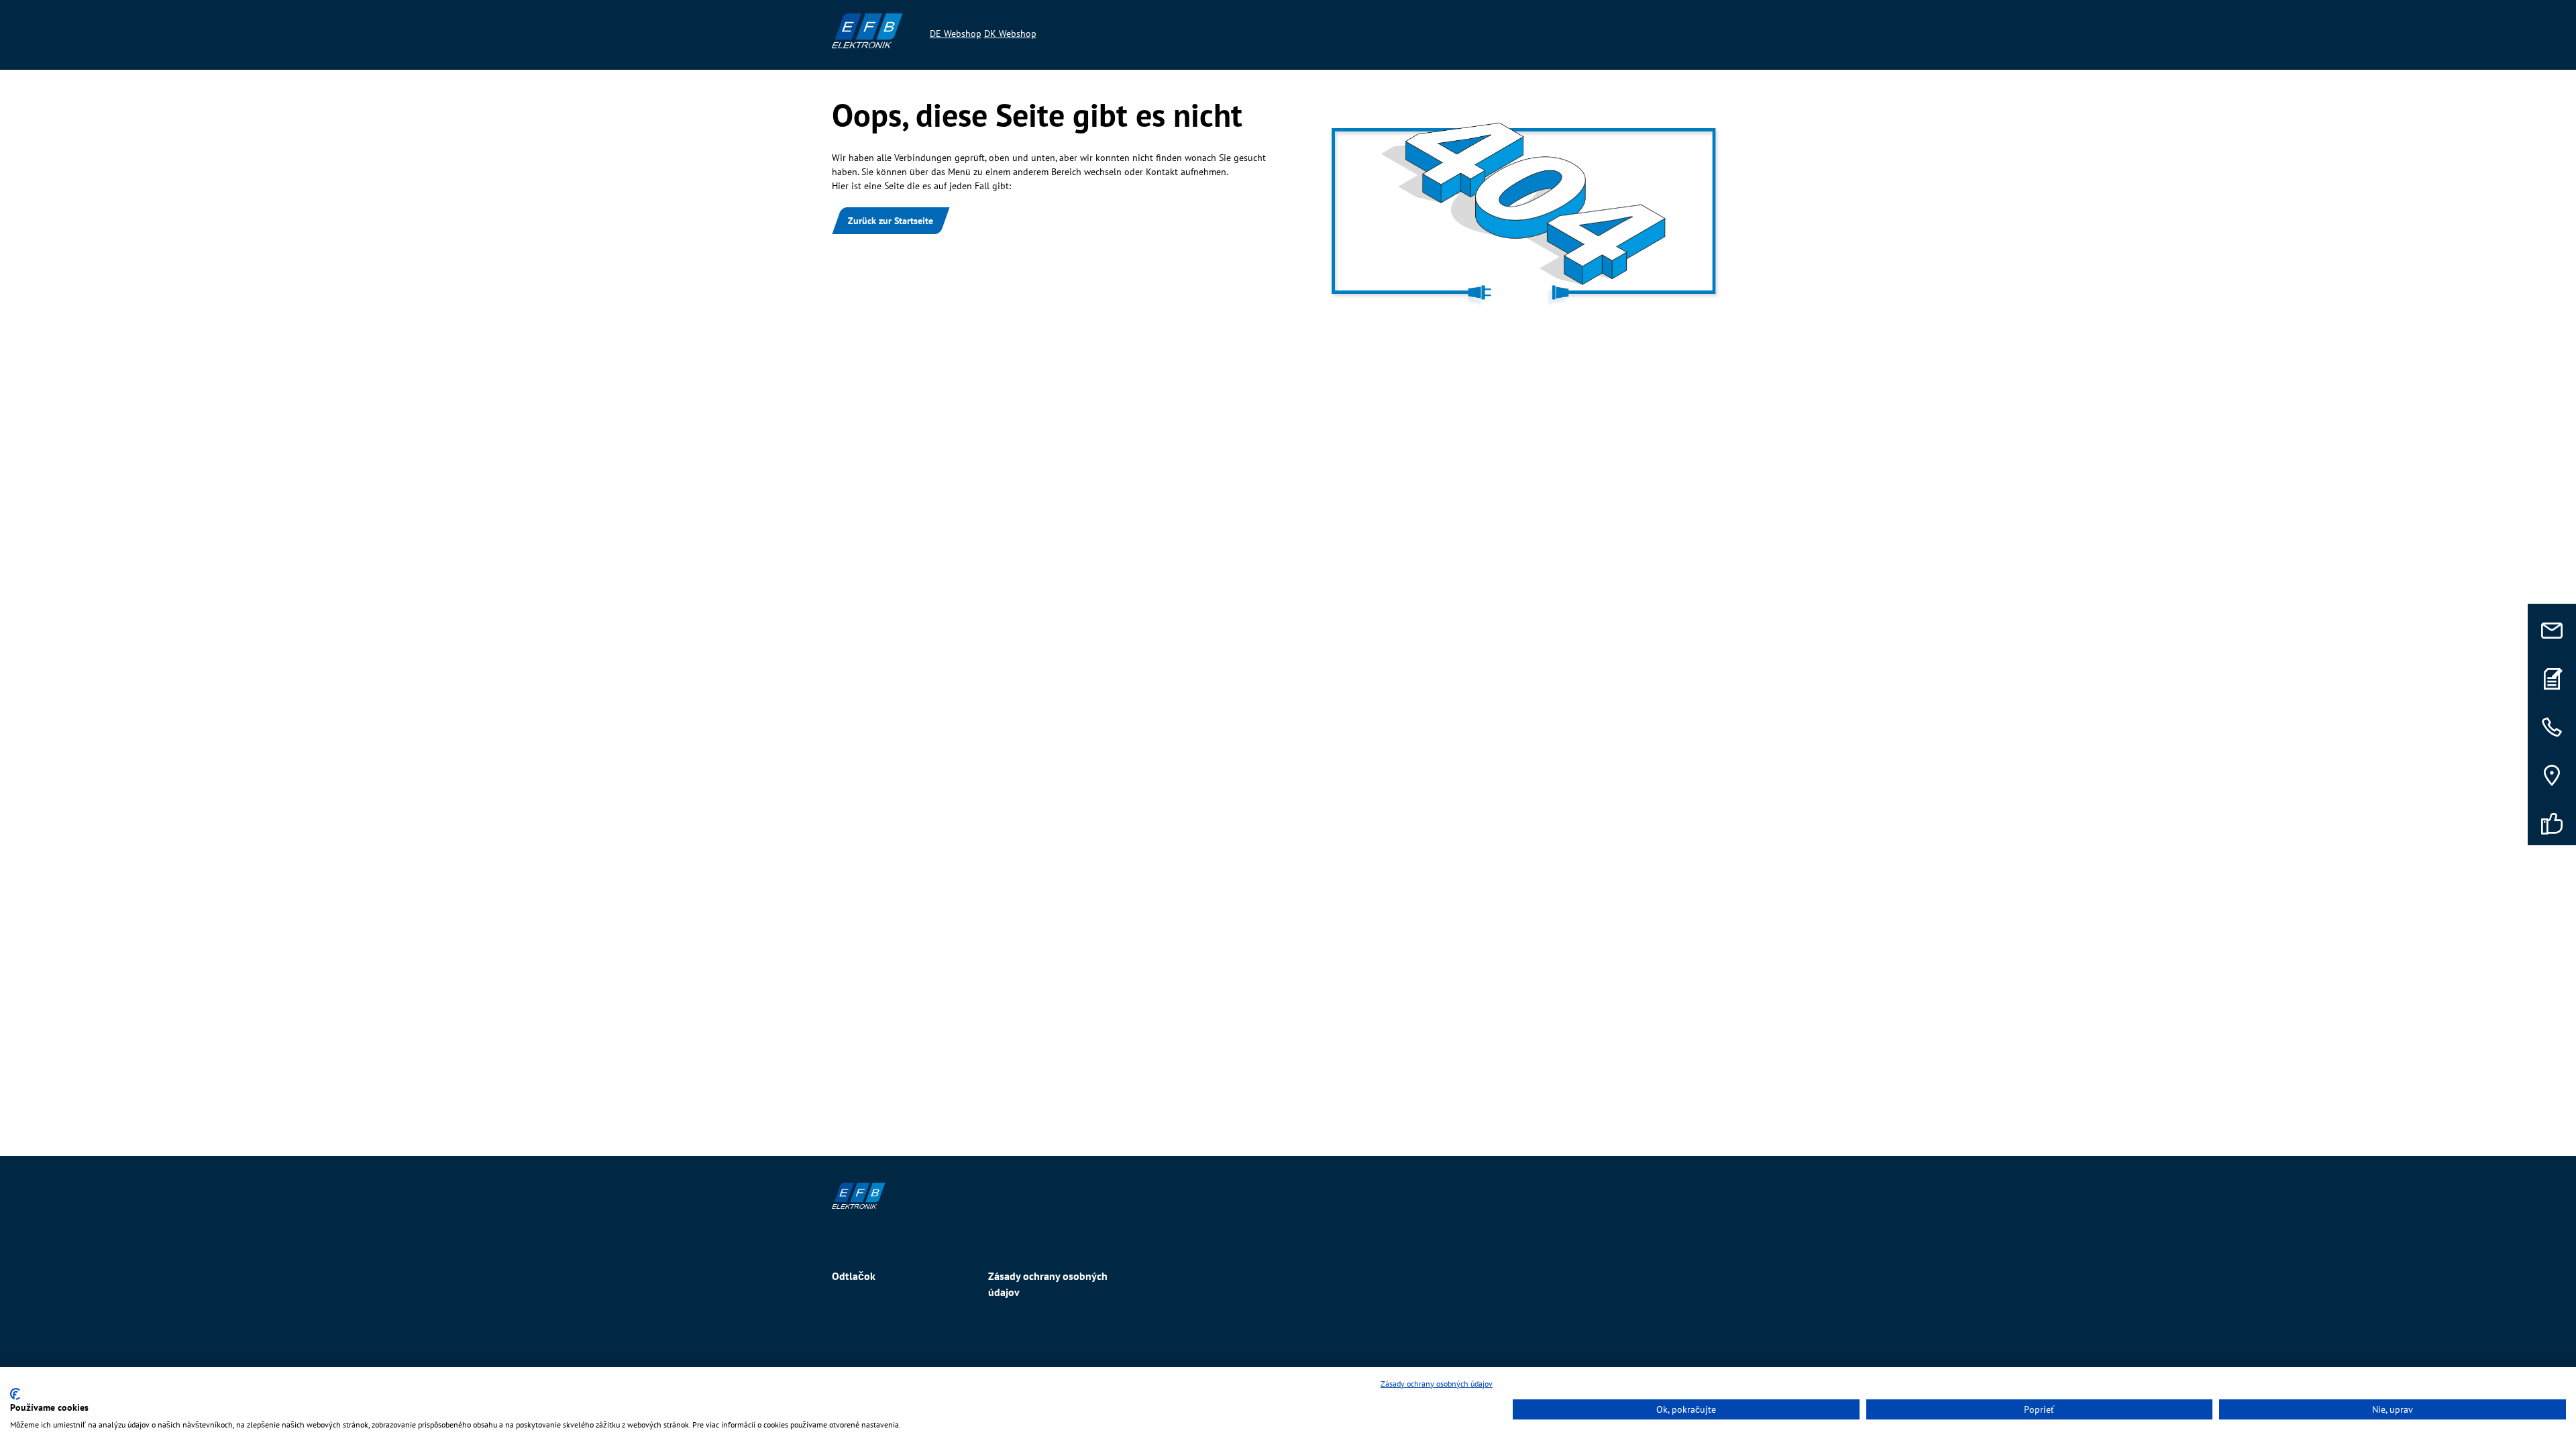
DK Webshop (1010, 34)
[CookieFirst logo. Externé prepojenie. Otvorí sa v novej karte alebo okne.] (15, 1394)
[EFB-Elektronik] (1288, 1196)
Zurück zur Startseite (891, 221)
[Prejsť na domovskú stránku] (867, 31)
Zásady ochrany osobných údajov (1048, 1284)
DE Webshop (956, 34)
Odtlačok (854, 1276)
